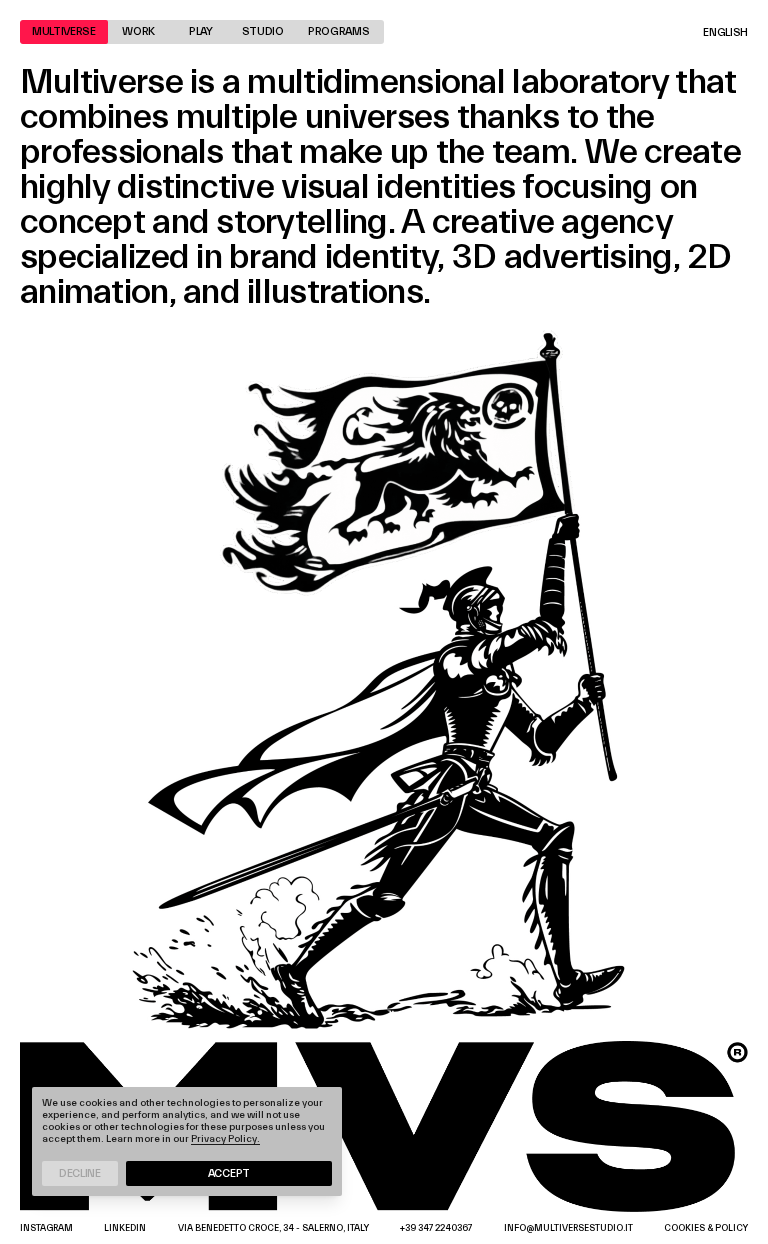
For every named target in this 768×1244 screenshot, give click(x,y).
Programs (338, 31)
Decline (80, 1173)
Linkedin (125, 1228)
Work (138, 31)
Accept (229, 1173)
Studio (263, 31)
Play (201, 31)
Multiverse (64, 31)
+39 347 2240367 (436, 1228)
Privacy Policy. (225, 1139)
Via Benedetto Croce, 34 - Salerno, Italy (273, 1228)
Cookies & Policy (706, 1228)
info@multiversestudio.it (568, 1228)
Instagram (46, 1228)
